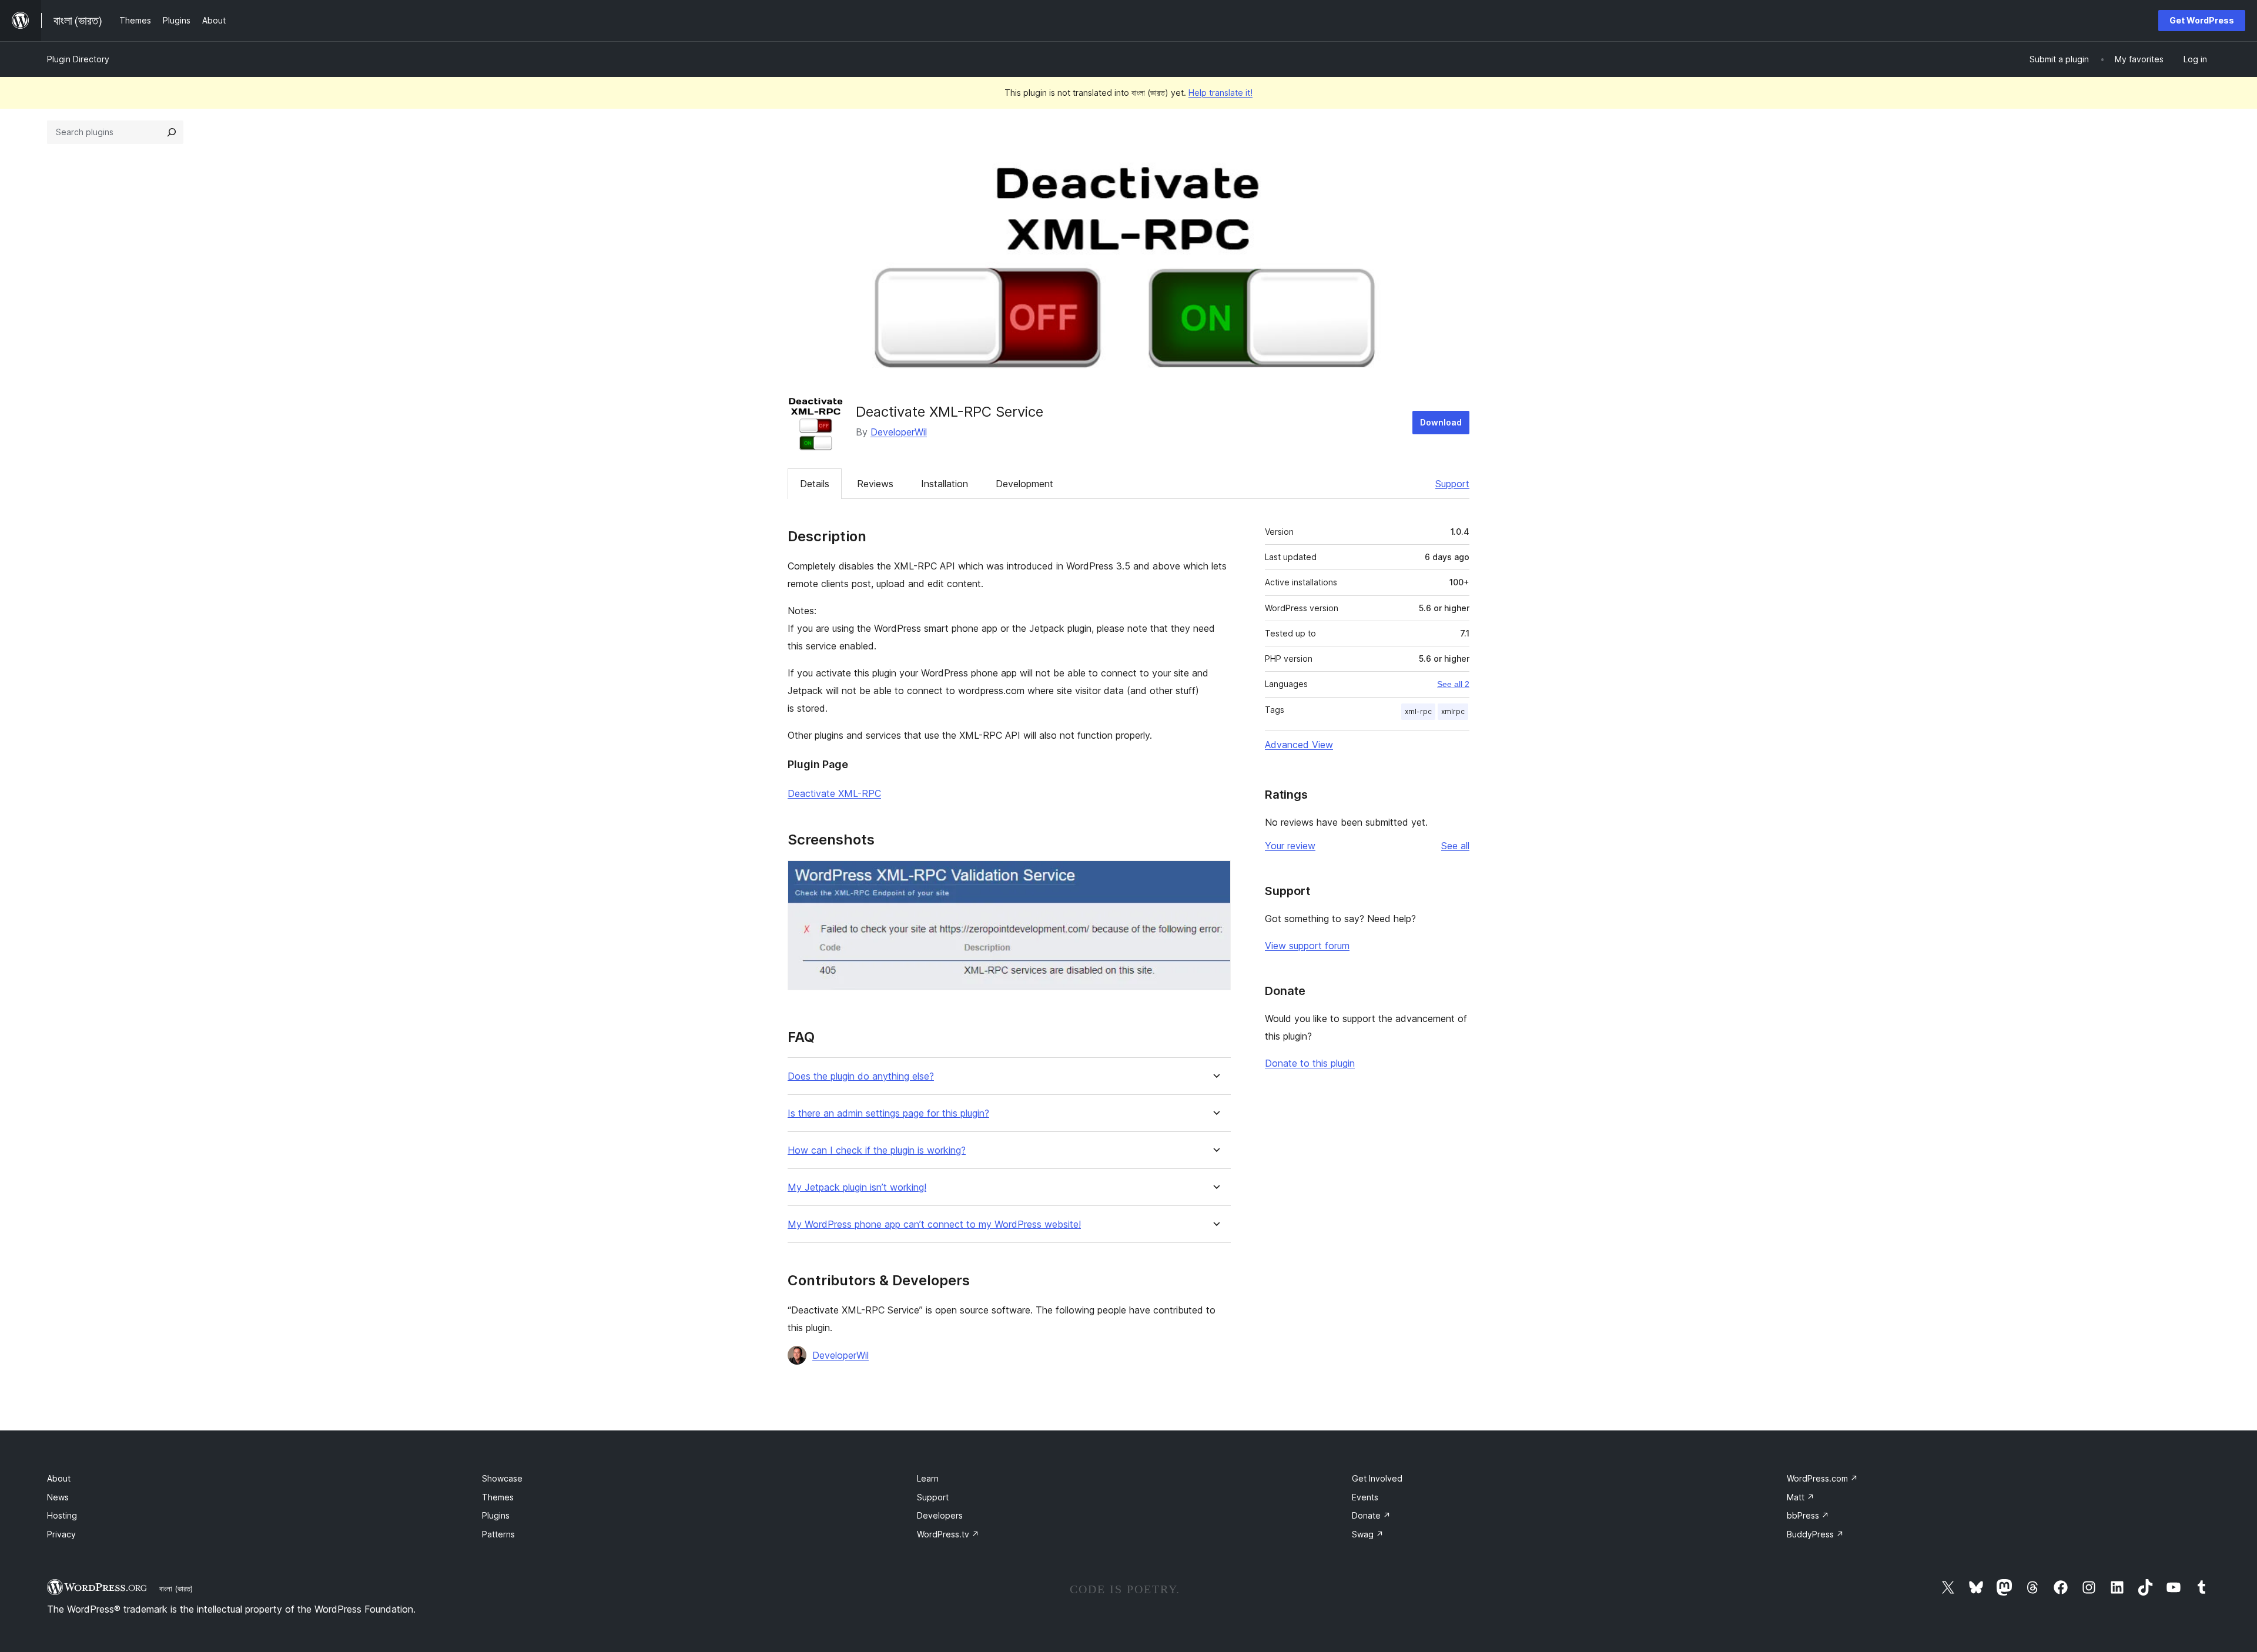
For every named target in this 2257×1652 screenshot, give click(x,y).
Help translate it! (1220, 93)
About (59, 1478)
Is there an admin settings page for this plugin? (888, 1113)
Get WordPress (2202, 20)
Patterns (498, 1534)
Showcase (502, 1478)
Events (1365, 1497)
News (58, 1497)
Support (1452, 484)
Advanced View (1299, 745)
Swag (1368, 1534)
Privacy (61, 1534)
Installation (945, 484)
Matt (1801, 1497)
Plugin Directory (78, 59)
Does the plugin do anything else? (861, 1076)
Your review (1290, 846)
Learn (928, 1478)
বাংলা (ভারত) (176, 1589)
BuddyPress (1815, 1534)
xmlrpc (1453, 711)
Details (815, 484)
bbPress (1808, 1515)
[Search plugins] (172, 132)
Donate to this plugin (1310, 1063)
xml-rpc (1418, 711)
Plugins (496, 1515)
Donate (1371, 1515)
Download (1441, 422)
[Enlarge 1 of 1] (1215, 876)
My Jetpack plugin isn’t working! (857, 1187)
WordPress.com (1822, 1478)
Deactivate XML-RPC (834, 793)
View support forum (1307, 946)
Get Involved (1377, 1478)
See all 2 (1453, 684)
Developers (940, 1515)
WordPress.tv (948, 1534)
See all (1455, 846)
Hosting (62, 1515)
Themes (498, 1497)
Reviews (875, 484)
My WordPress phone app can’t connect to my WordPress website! (934, 1224)
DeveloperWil (899, 432)
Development (1024, 484)
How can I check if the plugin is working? (877, 1150)
